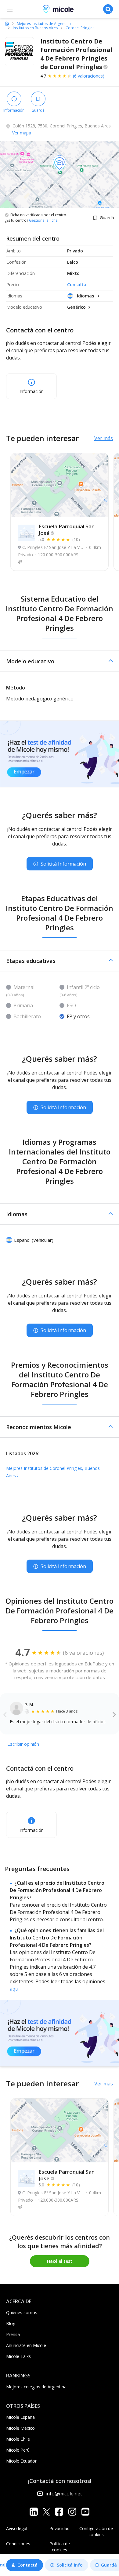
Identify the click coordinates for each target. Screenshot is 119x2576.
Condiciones (18, 2544)
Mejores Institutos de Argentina (44, 24)
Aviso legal (17, 2528)
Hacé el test (60, 2261)
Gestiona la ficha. (44, 220)
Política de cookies (60, 2547)
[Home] (7, 23)
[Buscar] (108, 9)
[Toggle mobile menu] (10, 9)
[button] (60, 661)
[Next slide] (114, 1714)
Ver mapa (22, 133)
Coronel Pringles (80, 28)
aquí (15, 1989)
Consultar (78, 285)
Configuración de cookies (96, 2531)
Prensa (13, 2334)
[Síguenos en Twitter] (46, 2511)
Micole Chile (18, 2439)
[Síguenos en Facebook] (59, 2511)
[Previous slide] (5, 1714)
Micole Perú (18, 2450)
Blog (11, 2323)
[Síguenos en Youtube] (85, 2511)
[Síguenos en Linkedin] (34, 2511)
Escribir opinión (23, 1744)
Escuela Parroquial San (67, 530)
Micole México (20, 2428)
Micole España (20, 2417)
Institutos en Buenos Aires (35, 28)
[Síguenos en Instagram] (72, 2511)
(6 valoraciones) (89, 76)
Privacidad (60, 2528)
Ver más (104, 438)
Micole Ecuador (21, 2461)
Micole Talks (18, 2356)
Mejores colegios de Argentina (36, 2387)
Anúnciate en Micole (26, 2345)
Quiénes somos (22, 2312)
